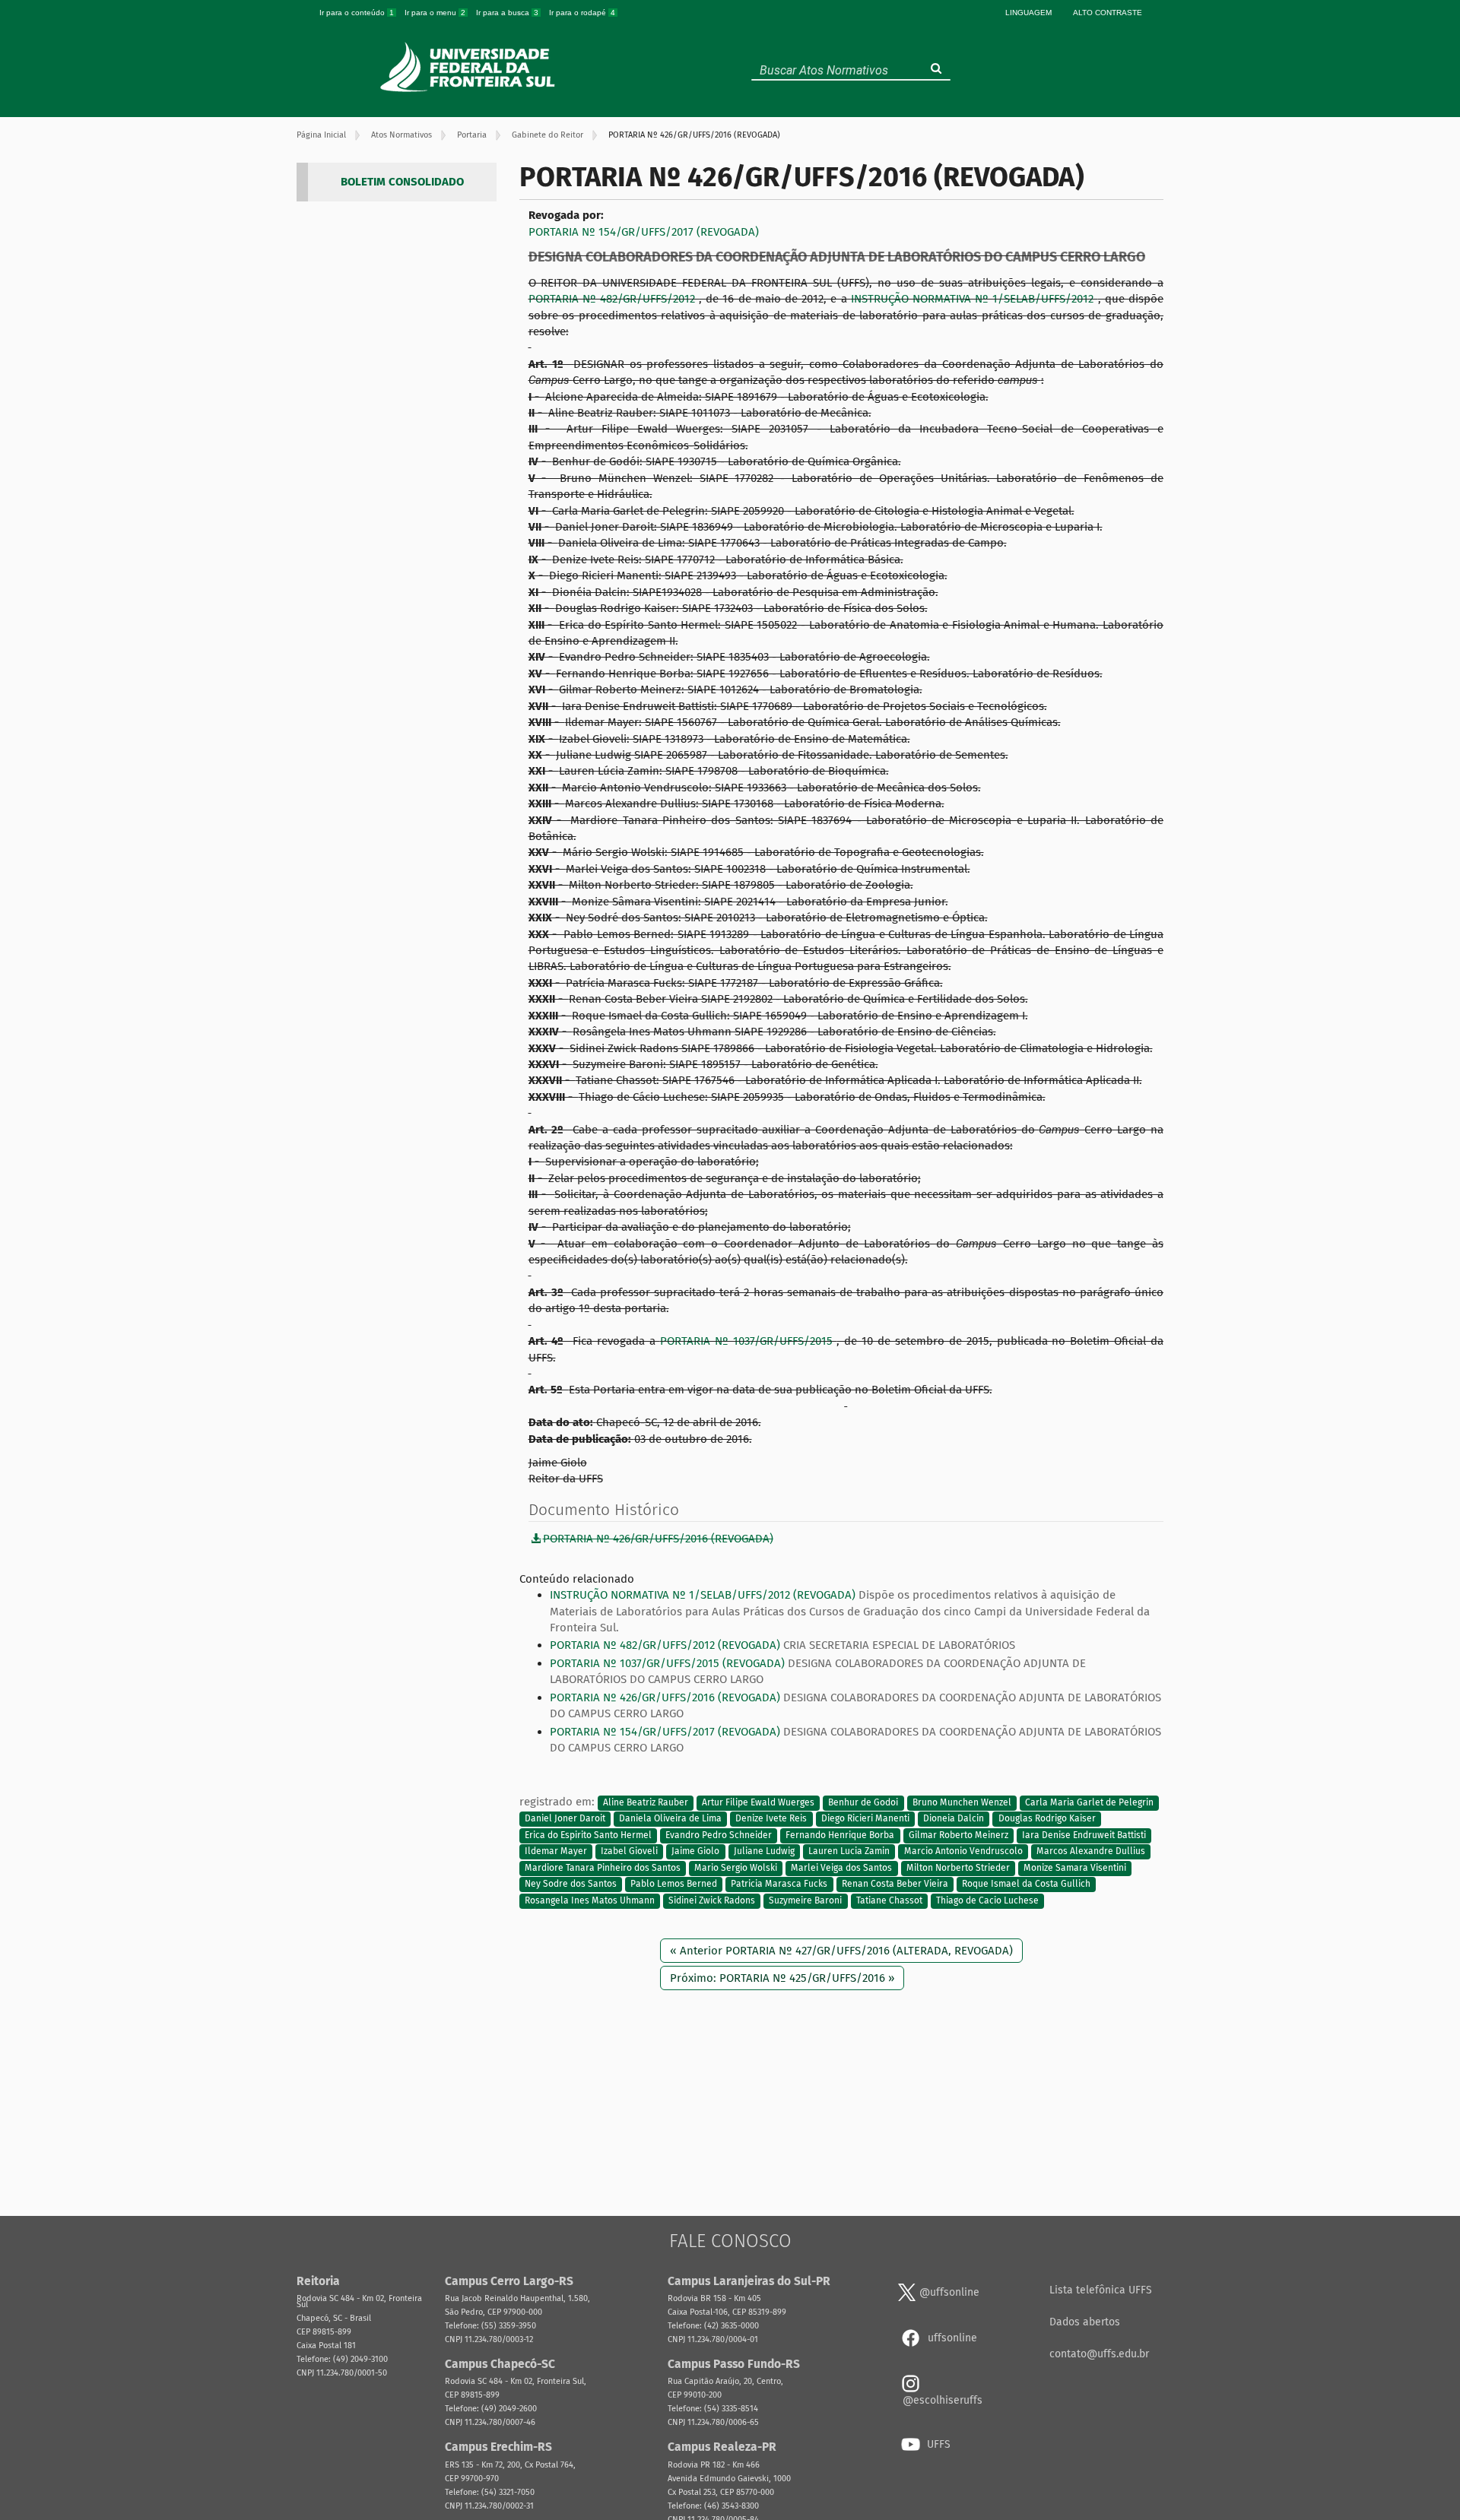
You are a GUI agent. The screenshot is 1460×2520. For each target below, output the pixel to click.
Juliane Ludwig (764, 1852)
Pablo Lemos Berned (674, 1884)
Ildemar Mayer (556, 1852)
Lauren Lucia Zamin (849, 1852)
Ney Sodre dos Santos (571, 1884)
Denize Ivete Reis (771, 1819)
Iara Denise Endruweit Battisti (1084, 1835)
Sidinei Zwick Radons (712, 1900)
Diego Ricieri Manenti (865, 1819)
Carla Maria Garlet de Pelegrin (1089, 1802)
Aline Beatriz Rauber (646, 1802)
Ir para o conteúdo (357, 13)
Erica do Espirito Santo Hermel (588, 1835)
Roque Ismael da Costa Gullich (1026, 1884)
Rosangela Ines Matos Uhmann (590, 1900)
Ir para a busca (507, 13)
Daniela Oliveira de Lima (670, 1819)
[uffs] (470, 67)
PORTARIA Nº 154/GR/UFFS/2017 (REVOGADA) (644, 232)
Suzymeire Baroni (805, 1900)
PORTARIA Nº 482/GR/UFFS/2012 (614, 299)
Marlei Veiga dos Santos (841, 1868)
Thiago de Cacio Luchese (987, 1900)
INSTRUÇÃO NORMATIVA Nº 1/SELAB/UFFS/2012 (974, 299)
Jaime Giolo (695, 1852)
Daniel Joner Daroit (565, 1819)
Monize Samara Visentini (1075, 1868)
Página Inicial (321, 135)
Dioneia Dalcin (954, 1819)
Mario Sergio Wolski (736, 1868)
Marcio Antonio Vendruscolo (963, 1852)
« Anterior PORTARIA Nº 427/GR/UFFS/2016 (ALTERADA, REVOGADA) (841, 1951)
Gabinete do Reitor (547, 135)
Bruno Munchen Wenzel (962, 1802)
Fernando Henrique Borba (840, 1835)
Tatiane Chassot (889, 1900)
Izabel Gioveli (629, 1852)
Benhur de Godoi (863, 1802)
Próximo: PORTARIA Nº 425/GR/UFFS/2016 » (782, 1978)
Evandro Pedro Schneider (719, 1835)
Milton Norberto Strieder (958, 1868)
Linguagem (1028, 13)
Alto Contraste (1108, 13)
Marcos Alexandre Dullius (1091, 1852)
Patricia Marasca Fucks (779, 1884)
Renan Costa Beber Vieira (895, 1884)
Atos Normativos (401, 135)
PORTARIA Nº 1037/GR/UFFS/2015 (749, 1341)
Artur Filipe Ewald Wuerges (758, 1802)
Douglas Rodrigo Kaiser (1047, 1819)
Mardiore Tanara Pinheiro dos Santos (603, 1868)
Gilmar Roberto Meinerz (959, 1835)
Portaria (472, 135)
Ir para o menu (435, 13)
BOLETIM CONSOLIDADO (402, 182)
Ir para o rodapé (582, 13)
